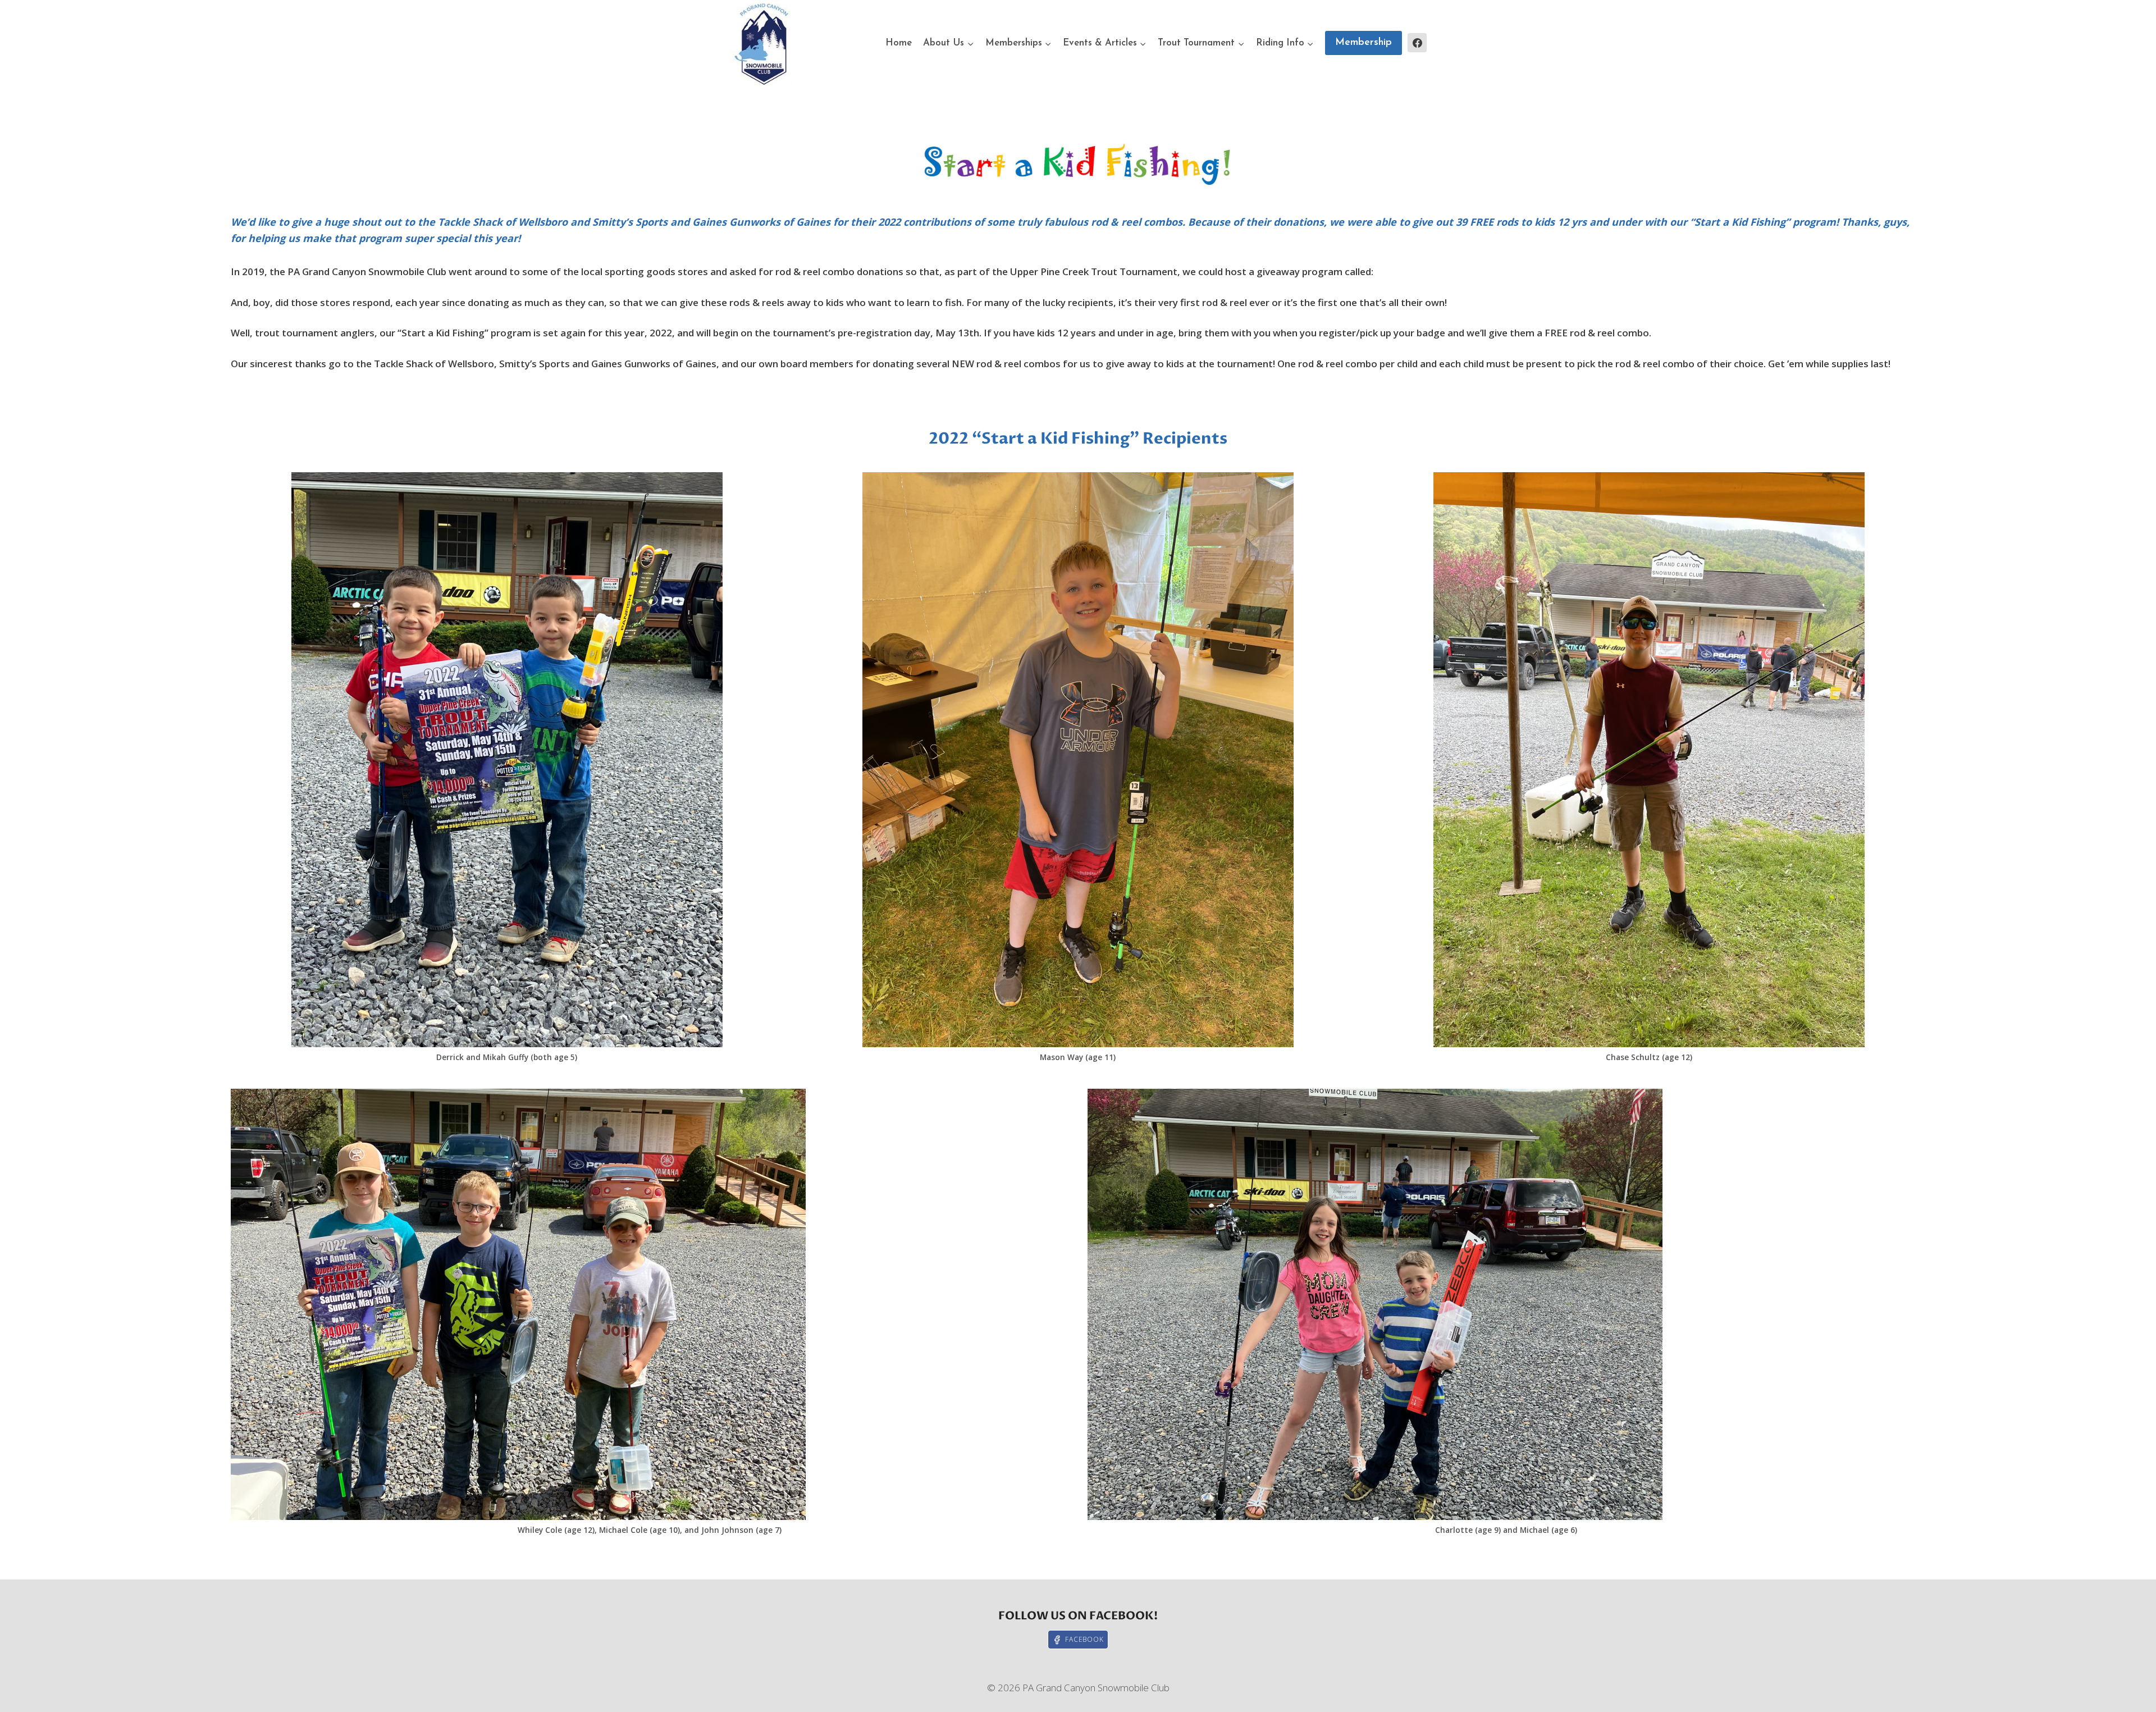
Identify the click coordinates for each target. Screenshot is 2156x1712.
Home (899, 43)
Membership (1364, 43)
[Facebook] (1417, 43)
